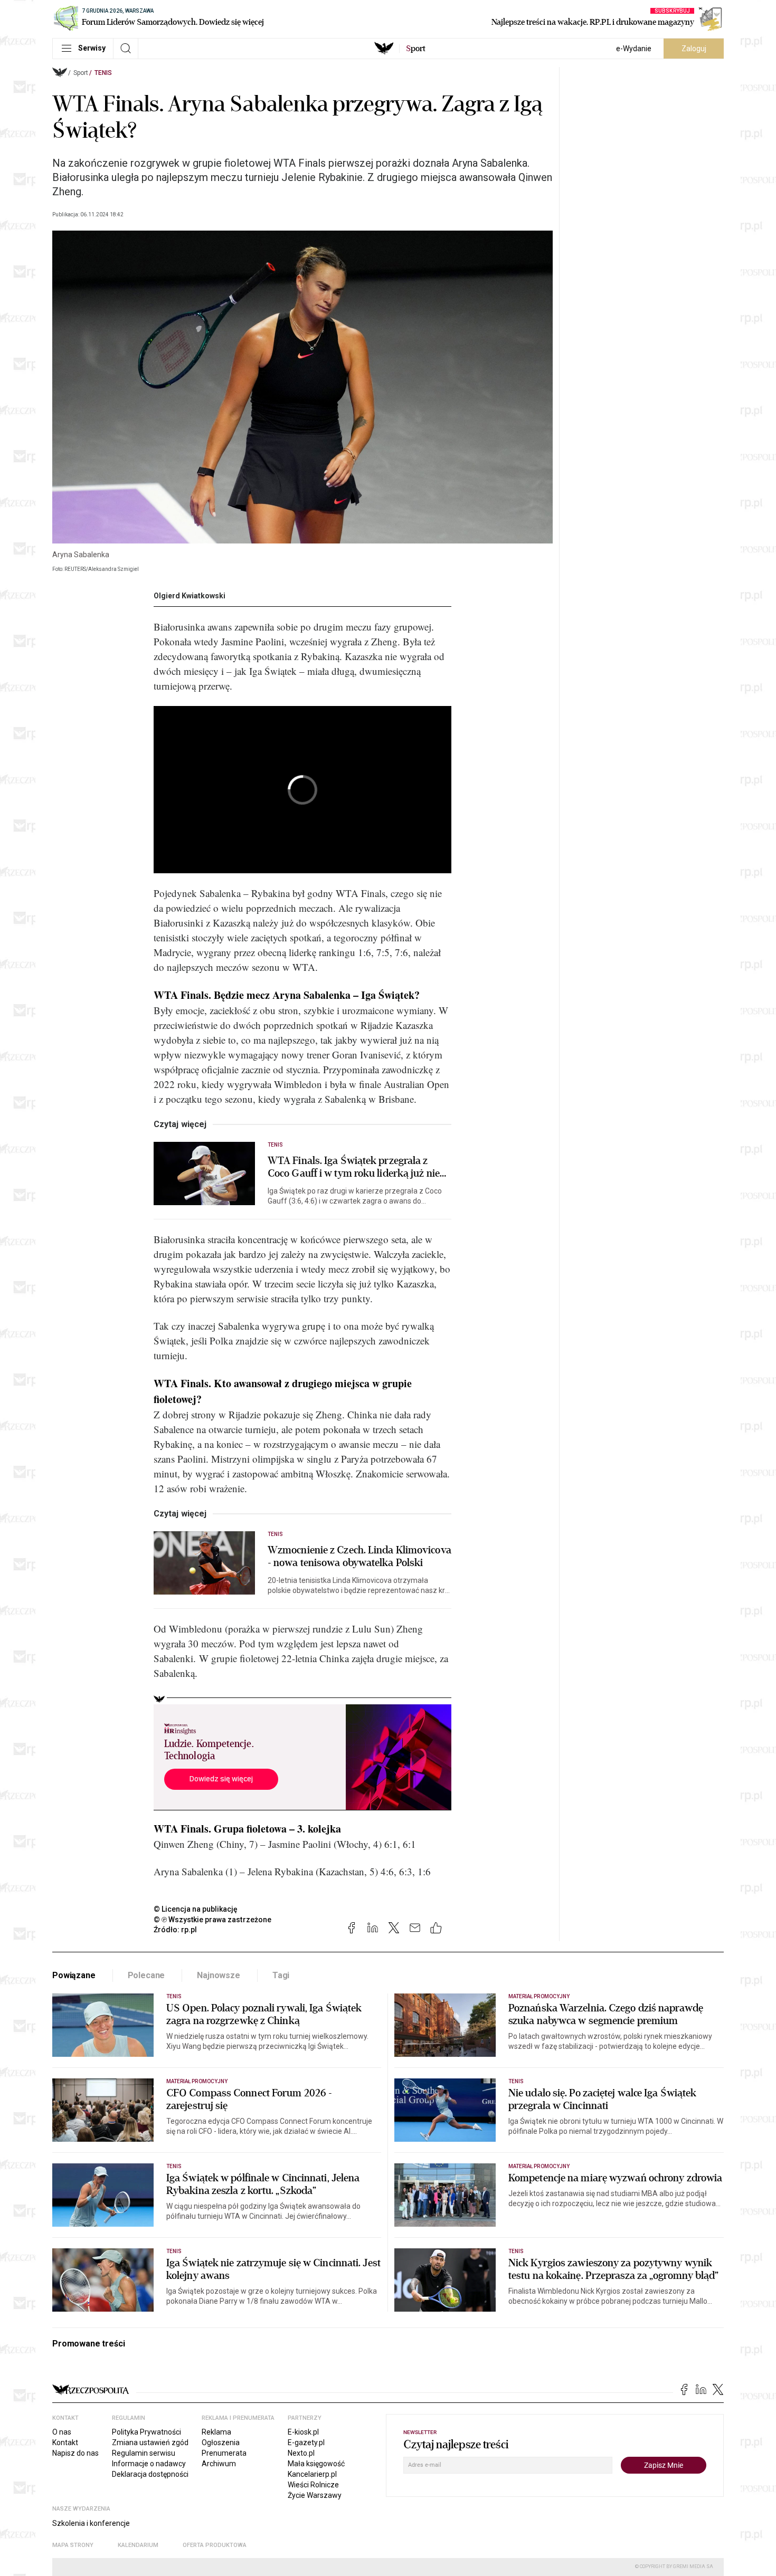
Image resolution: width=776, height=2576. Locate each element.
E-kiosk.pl (303, 2432)
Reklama (216, 2432)
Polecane (146, 1975)
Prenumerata (224, 2453)
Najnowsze (219, 1975)
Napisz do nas (75, 2453)
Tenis (103, 73)
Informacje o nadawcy (149, 2464)
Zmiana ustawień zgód (150, 2443)
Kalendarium (138, 2545)
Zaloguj (694, 49)
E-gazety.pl (306, 2443)
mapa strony (73, 2545)
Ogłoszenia (221, 2443)
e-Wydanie (634, 49)
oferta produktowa (215, 2545)
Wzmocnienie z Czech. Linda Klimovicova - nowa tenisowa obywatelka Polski (359, 1557)
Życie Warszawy (315, 2495)
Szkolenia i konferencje (91, 2523)
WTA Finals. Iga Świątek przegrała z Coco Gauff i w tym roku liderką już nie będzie (354, 1167)
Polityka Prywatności (146, 2432)
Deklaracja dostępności (150, 2474)
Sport (81, 73)
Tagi (281, 1975)
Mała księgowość (316, 2464)
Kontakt (65, 2443)
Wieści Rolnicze (313, 2485)
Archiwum (219, 2464)
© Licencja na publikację (196, 1909)
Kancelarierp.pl (312, 2474)
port (416, 49)
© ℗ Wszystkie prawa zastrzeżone (212, 1920)
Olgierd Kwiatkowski (190, 596)
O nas (62, 2432)
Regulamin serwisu (144, 2453)
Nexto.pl (301, 2453)
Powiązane (74, 1975)
